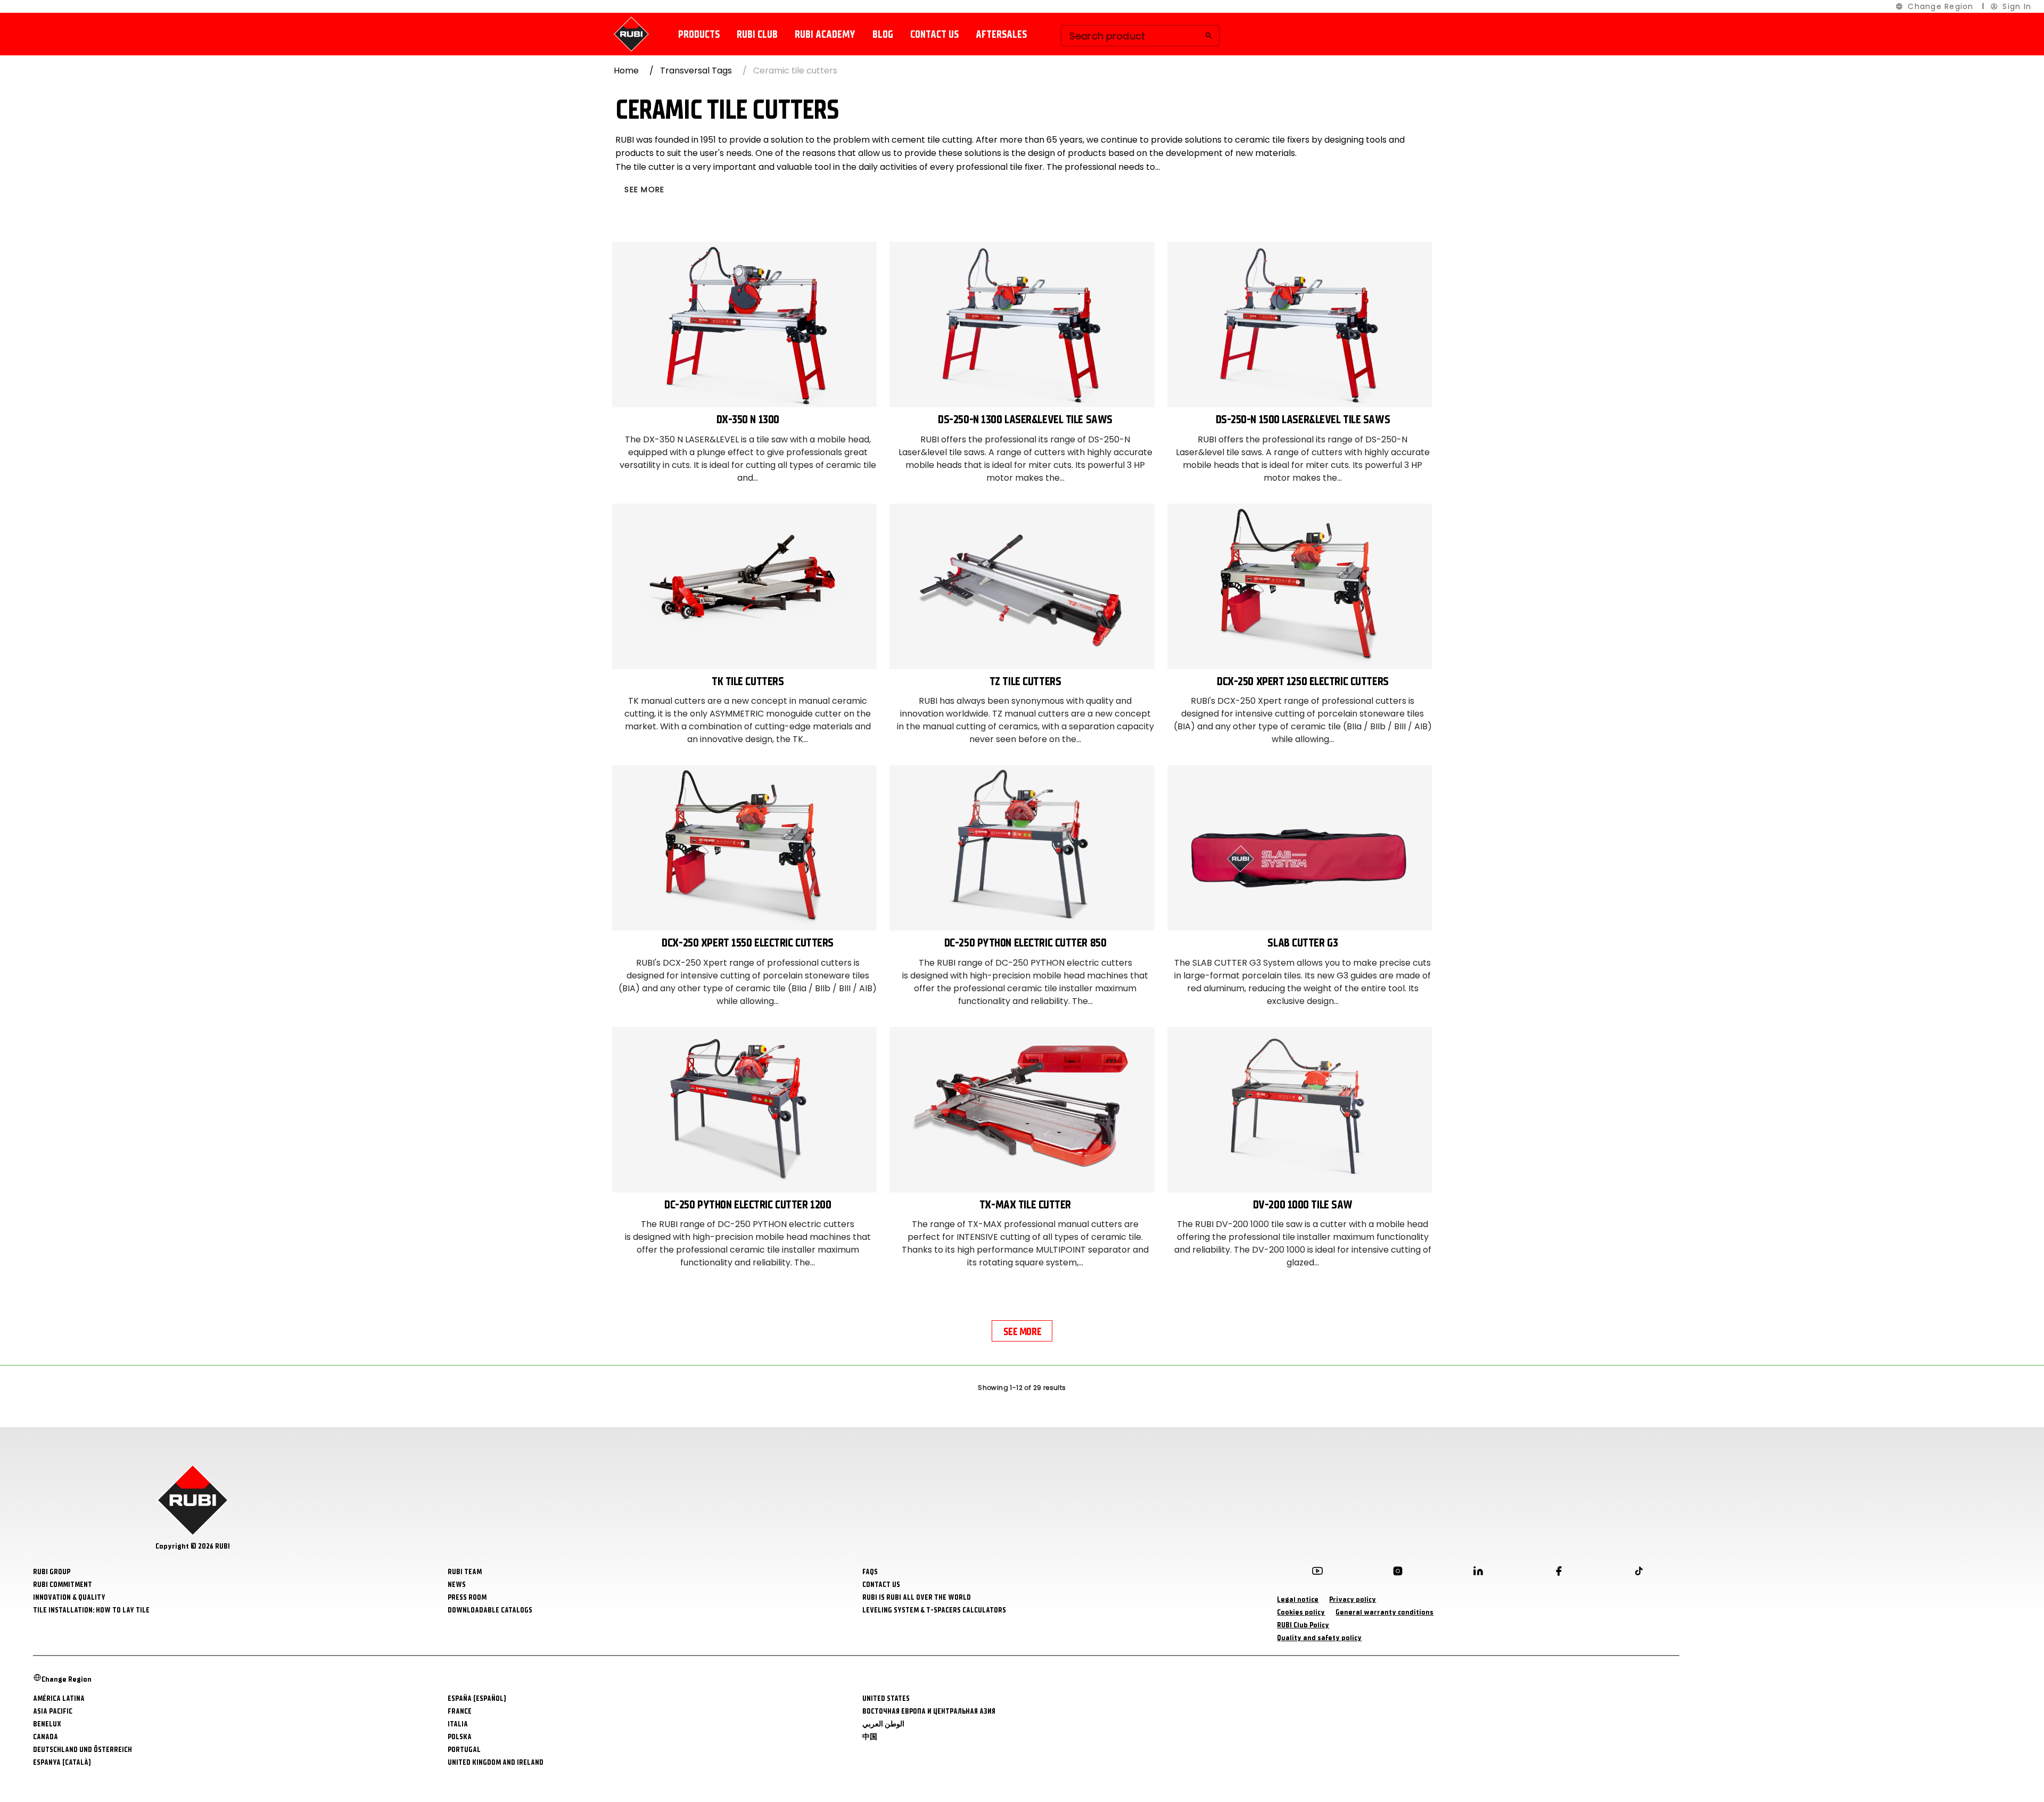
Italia (458, 1724)
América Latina (59, 1698)
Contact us (934, 34)
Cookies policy (1301, 1612)
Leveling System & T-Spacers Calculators (934, 1610)
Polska (460, 1737)
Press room (467, 1597)
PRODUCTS (699, 34)
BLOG (883, 34)
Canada (46, 1737)
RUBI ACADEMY (825, 34)
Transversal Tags (696, 71)
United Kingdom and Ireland (496, 1762)
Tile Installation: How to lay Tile (91, 1610)
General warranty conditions (1384, 1612)
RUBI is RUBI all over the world (917, 1597)
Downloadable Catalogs (490, 1610)
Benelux (47, 1724)
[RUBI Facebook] (1559, 1573)
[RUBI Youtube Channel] (1317, 1573)
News (457, 1585)
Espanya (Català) (62, 1762)
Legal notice (1298, 1599)
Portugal (464, 1750)
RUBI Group (52, 1572)
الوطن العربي (883, 1724)
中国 (870, 1737)
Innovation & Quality (69, 1597)
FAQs (870, 1572)
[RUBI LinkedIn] (1478, 1573)
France (460, 1711)
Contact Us (881, 1585)
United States (886, 1698)
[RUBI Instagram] (1398, 1573)
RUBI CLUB (757, 34)
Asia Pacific (53, 1711)
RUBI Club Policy (1303, 1625)
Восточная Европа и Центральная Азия (929, 1711)
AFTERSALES (1001, 34)
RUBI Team (465, 1572)
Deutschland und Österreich (83, 1750)
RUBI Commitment (63, 1585)
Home (626, 71)
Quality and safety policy (1319, 1638)
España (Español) (477, 1698)
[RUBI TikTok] (1639, 1573)
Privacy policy (1353, 1599)
